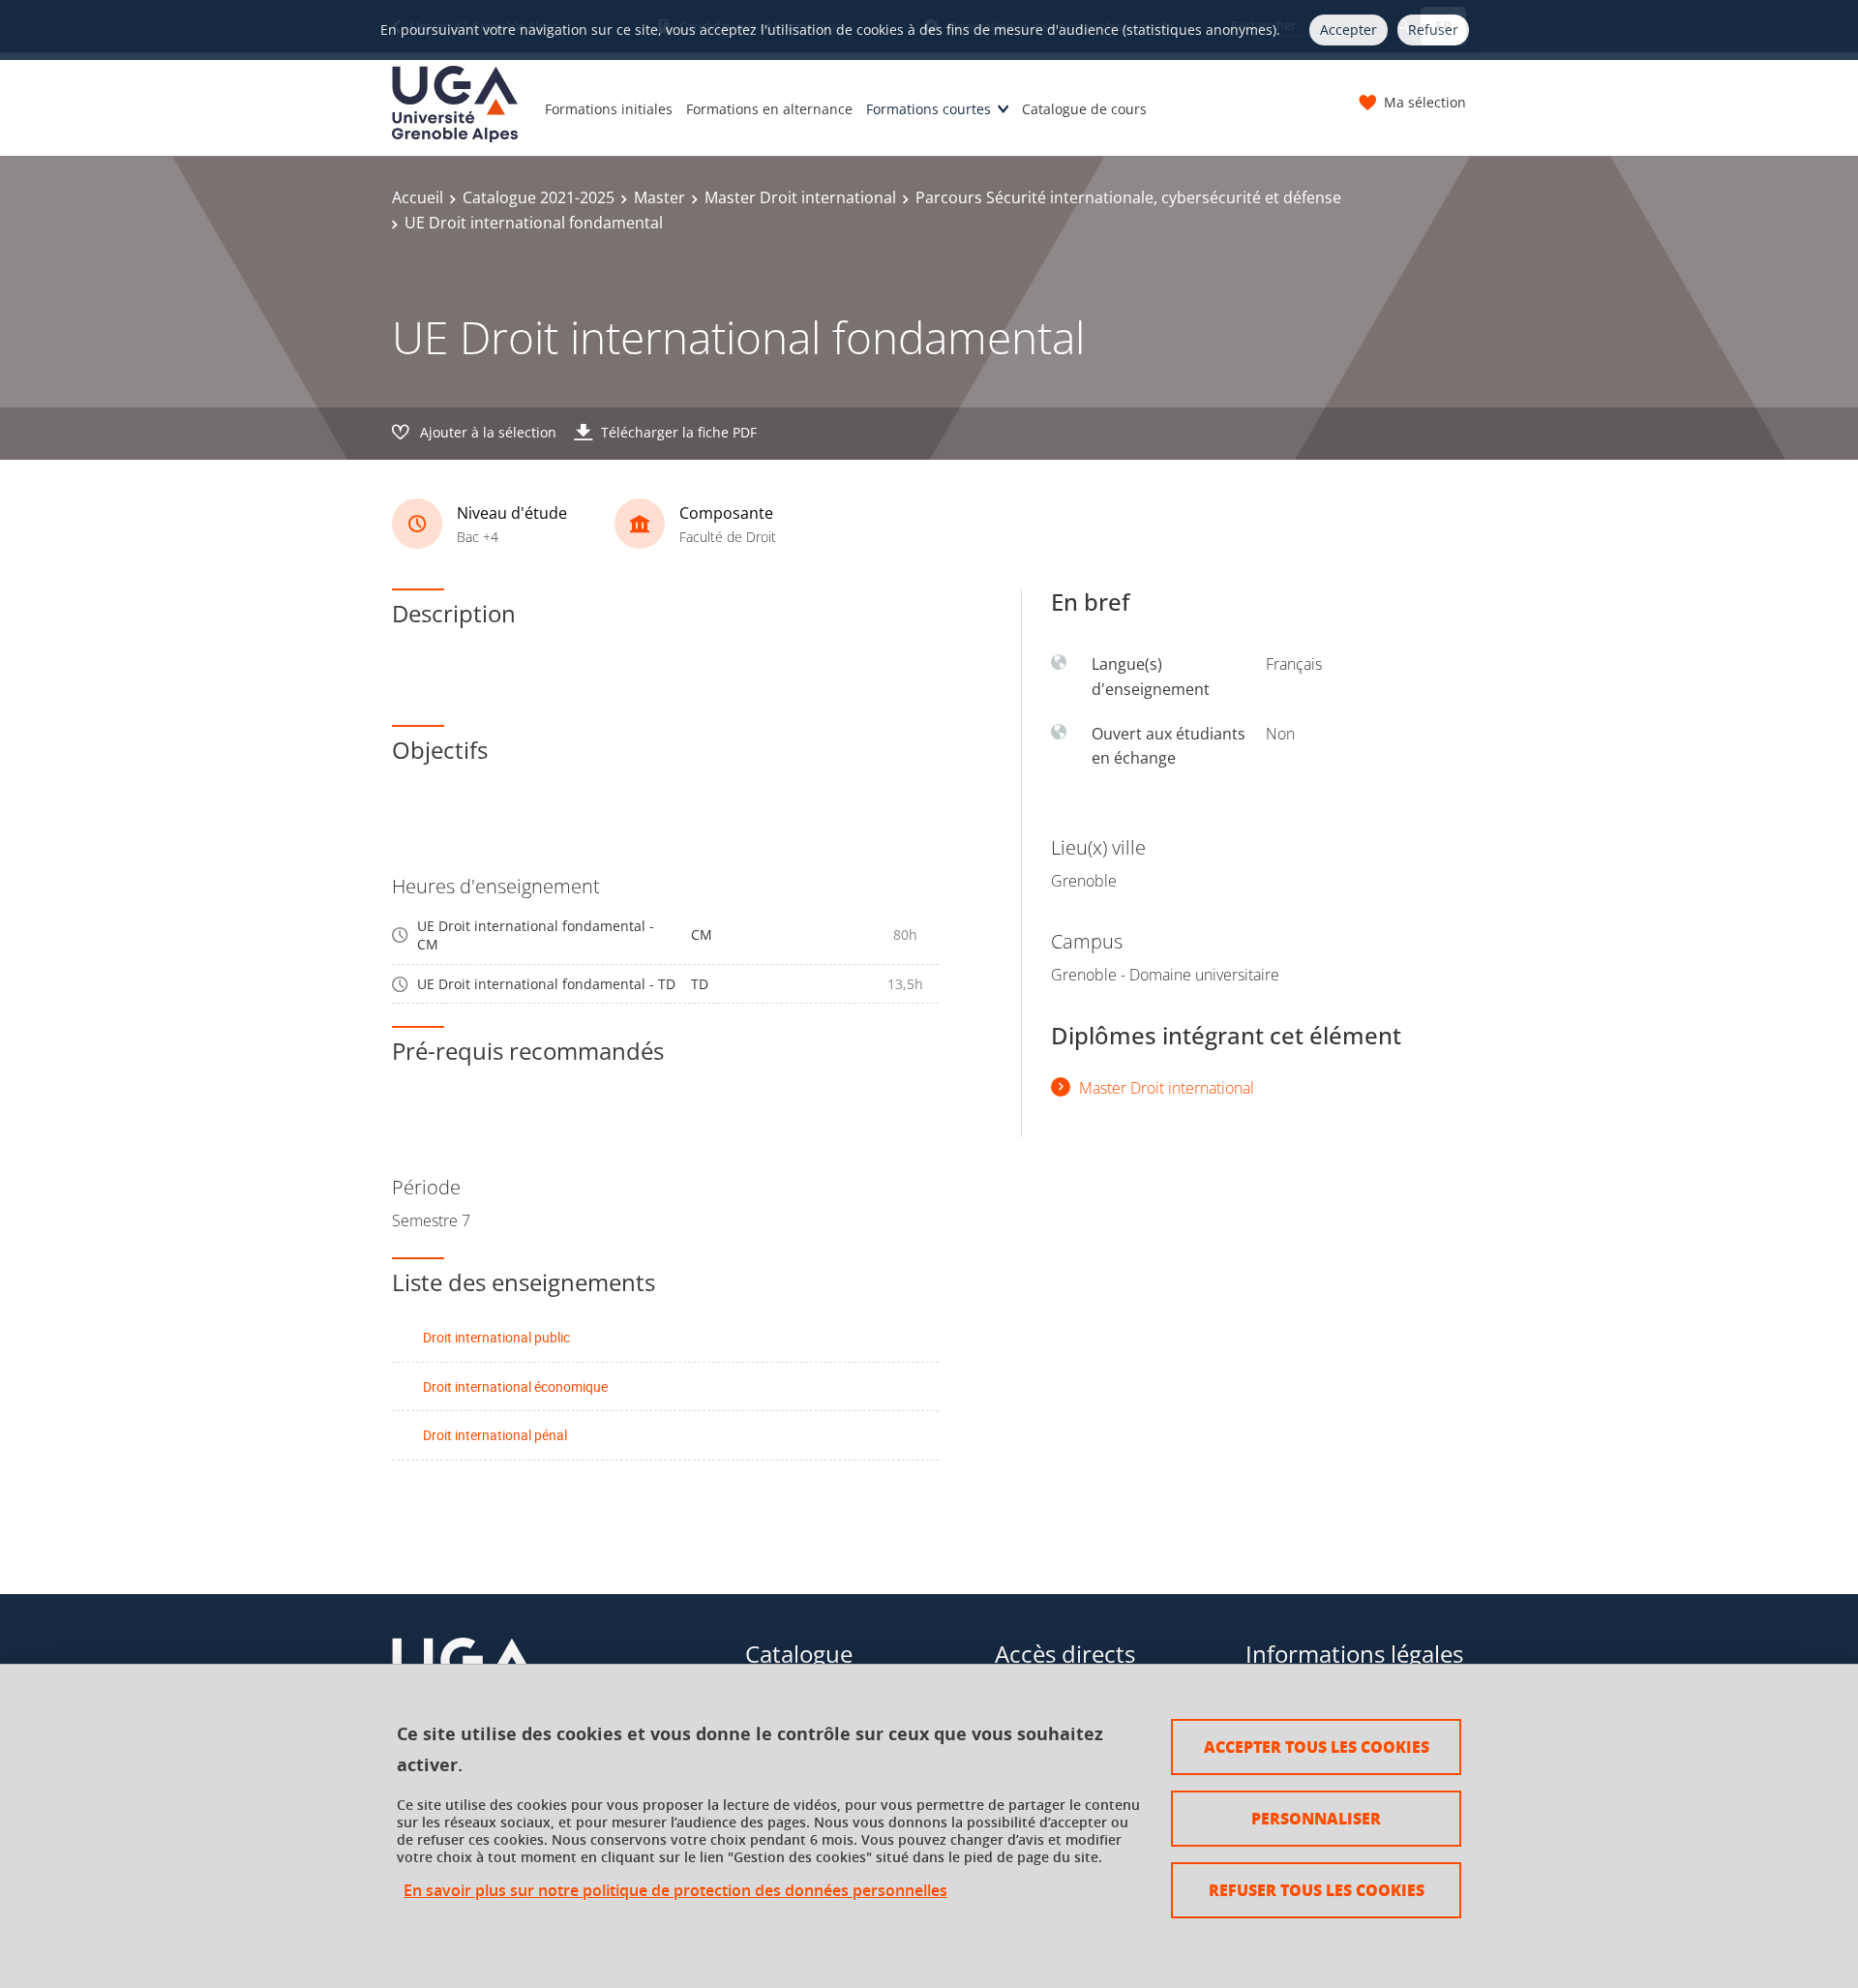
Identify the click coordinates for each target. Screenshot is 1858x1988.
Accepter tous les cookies (1317, 1747)
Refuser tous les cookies (1317, 1890)
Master (659, 197)
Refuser (1433, 30)
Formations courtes (929, 109)
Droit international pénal (495, 1435)
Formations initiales (609, 109)
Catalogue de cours (1084, 109)
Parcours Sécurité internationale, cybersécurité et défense (1128, 197)
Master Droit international (800, 197)
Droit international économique (515, 1386)
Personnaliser (1316, 1818)
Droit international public (496, 1337)
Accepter (1349, 30)
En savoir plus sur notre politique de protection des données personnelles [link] (675, 1891)
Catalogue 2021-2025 (539, 197)
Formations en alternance (769, 109)
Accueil (418, 197)
